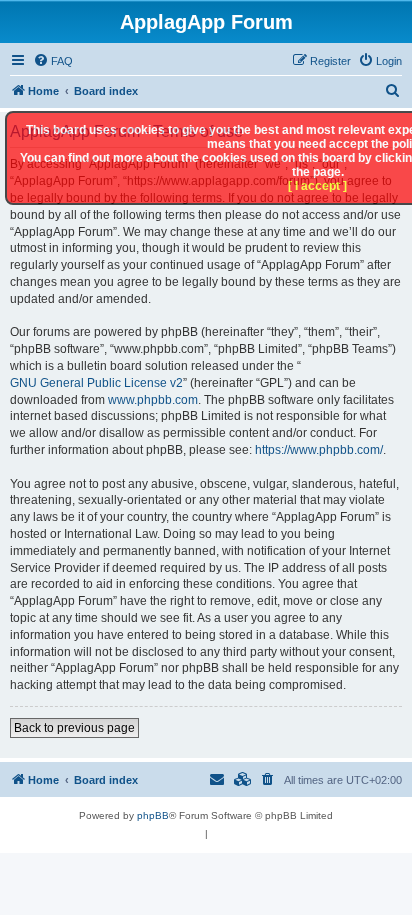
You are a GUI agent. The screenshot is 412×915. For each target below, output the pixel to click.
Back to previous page (74, 728)
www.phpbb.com (153, 400)
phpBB (153, 815)
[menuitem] (53, 61)
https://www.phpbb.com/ (319, 450)
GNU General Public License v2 (96, 383)
